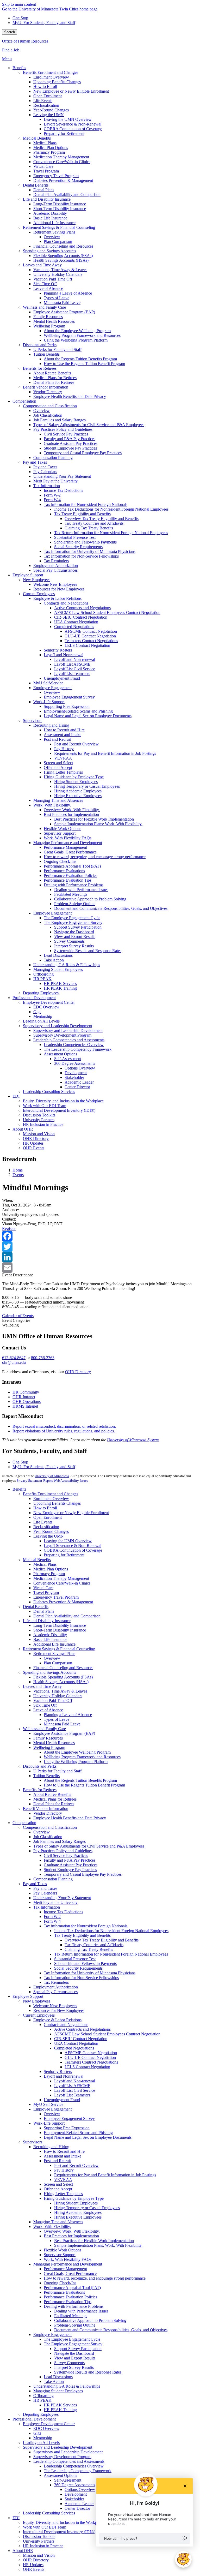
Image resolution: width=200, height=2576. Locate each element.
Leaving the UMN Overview (68, 1541)
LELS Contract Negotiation (87, 2067)
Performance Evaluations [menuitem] (64, 871)
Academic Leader (79, 2504)
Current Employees (39, 2015)
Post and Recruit (57, 2161)
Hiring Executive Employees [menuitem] (78, 796)
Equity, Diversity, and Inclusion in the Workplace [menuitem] (63, 1101)
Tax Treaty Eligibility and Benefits (82, 1935)
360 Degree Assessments (75, 2485)
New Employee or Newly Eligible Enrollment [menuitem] (71, 91)
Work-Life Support (49, 2123)
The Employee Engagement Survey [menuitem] (73, 922)
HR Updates (33, 2565)
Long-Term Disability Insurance (60, 1625)
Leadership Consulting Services (49, 2513)
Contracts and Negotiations (66, 2025)
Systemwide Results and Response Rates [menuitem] (88, 951)
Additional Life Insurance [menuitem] (54, 223)
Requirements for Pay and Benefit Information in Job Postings (105, 2175)
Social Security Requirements (78, 1968)
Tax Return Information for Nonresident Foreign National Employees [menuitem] (111, 533)
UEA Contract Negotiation (76, 2043)
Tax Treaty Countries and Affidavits (94, 1945)
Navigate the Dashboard (74, 2353)
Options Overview (80, 2490)
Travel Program (46, 1592)
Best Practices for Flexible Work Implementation (94, 2241)
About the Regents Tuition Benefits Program (80, 1780)
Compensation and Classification (50, 1827)
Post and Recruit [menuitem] (57, 739)
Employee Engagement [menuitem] (52, 688)
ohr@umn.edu (14, 1362)
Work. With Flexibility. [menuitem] (52, 805)
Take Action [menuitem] (54, 960)
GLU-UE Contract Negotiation (90, 2057)
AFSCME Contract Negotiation (91, 2053)
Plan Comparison (58, 1663)
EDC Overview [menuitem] (46, 1007)
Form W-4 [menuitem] (52, 500)
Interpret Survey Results (74, 2367)
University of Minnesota (52, 1476)
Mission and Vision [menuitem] (39, 1134)
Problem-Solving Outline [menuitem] (75, 904)
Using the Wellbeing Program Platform (76, 1762)
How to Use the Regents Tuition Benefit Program (84, 1785)
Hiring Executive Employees (78, 2217)
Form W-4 (52, 1921)
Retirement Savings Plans (54, 1654)
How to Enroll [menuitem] (45, 86)
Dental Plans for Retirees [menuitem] (54, 382)
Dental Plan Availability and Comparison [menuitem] (67, 195)
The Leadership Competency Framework (78, 2471)
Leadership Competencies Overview (74, 2466)
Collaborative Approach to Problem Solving (90, 2320)
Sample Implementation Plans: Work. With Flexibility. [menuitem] (98, 824)
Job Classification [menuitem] (48, 415)
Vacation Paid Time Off (53, 1701)
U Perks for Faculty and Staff (57, 1771)
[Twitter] (100, 1247)
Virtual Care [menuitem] (43, 166)
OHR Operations (27, 1401)
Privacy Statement (29, 1481)
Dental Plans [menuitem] (44, 190)
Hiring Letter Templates (63, 2194)
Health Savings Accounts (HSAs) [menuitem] (61, 260)
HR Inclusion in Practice (43, 2546)
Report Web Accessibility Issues (66, 1481)
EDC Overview (46, 2428)
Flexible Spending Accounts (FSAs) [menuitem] (63, 256)
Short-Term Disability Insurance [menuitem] (60, 209)
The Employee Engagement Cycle (72, 2339)
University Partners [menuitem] (39, 1120)
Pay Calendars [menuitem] (45, 472)
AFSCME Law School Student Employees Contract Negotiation (107, 2034)
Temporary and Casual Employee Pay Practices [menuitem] (83, 453)
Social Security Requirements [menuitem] (78, 547)
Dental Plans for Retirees (54, 1804)
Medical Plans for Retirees (55, 1799)
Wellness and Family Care (44, 1729)
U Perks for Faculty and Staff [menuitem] (57, 349)
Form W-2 (52, 1917)
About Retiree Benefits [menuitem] (52, 373)
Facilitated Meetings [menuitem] (71, 894)
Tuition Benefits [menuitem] (46, 354)
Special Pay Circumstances (55, 1992)
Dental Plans (44, 1611)
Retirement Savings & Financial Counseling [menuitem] (59, 227)
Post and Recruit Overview (76, 2165)
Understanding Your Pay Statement (62, 1898)
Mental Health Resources (54, 1743)
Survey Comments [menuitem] (69, 941)
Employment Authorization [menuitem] (56, 566)
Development (76, 2494)
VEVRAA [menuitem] (63, 758)
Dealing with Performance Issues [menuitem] (81, 890)
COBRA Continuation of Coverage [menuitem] (73, 129)
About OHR (23, 2551)
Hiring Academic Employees (78, 2212)
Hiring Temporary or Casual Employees (87, 2208)
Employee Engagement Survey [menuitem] (69, 697)
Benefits (19, 1489)
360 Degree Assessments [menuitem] (75, 1063)
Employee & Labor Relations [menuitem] (57, 598)
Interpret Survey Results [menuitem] (74, 946)
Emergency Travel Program (56, 1597)
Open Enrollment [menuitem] (48, 96)
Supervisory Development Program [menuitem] (62, 1035)
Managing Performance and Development (68, 2264)
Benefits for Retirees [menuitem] (40, 368)
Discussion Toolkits (39, 2536)
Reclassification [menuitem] (46, 105)
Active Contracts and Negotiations (82, 2029)
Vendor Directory (48, 1813)
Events (18, 1175)
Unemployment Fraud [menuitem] (62, 678)
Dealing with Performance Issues (81, 2311)
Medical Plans (45, 1564)
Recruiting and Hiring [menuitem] (51, 725)
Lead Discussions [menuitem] (58, 955)
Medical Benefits (37, 1560)
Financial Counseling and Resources (63, 1668)
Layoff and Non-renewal (75, 2081)
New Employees (37, 2001)
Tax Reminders (56, 1982)
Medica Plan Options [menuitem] (51, 148)
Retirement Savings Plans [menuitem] (54, 232)
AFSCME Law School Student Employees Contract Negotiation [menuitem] (107, 612)
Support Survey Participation (78, 2349)
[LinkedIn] (100, 1257)
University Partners (39, 2541)
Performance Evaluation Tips (68, 2302)
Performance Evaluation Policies (70, 2297)
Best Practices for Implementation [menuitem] (71, 814)
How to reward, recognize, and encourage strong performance (95, 2278)
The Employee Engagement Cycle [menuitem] (72, 918)
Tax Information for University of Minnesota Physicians (90, 1973)
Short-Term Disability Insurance (60, 1630)
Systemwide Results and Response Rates (88, 2372)
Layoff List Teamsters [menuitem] (72, 674)
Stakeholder (74, 2499)
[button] (145, 2538)
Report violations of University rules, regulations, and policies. (64, 1431)
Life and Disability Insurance (47, 1621)
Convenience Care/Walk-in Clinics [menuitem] (62, 162)
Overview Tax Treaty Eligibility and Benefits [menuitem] (102, 519)
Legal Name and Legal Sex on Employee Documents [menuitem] (88, 716)
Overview (52, 1658)
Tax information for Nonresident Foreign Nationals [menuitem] (86, 504)
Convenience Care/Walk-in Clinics (62, 1583)
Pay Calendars (45, 1893)
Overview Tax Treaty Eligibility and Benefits (102, 1940)
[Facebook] (100, 1236)
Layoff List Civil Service (75, 2090)
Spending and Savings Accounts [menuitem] (49, 251)
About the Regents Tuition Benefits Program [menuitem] (80, 359)
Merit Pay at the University (55, 1902)
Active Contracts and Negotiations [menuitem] (82, 608)
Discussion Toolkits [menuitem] (39, 1115)
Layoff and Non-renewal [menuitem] (75, 659)
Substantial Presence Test (75, 1959)
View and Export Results (75, 2358)
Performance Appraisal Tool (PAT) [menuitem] (72, 866)
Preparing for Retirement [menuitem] (64, 133)
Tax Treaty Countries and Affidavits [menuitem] (94, 523)
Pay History (64, 2170)
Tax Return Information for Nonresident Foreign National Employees (111, 1954)
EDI (16, 2518)
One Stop (20, 18)
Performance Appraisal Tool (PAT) (72, 2288)
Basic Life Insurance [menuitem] (50, 218)
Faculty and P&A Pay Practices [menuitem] (70, 439)
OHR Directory (78, 1372)
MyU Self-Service (48, 2104)
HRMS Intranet (25, 1406)
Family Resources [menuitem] (48, 317)
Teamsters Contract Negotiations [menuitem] (91, 641)
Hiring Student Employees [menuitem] (76, 782)
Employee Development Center (49, 2424)
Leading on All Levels (41, 2443)
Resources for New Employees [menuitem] (59, 589)
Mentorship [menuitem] (43, 1016)
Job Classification (48, 1837)
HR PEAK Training (60, 2410)
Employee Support (28, 1996)
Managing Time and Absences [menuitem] (58, 800)
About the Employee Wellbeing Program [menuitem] (77, 331)
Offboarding (43, 2396)
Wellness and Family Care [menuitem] (44, 307)
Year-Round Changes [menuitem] (51, 110)
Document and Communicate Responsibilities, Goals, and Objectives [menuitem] (111, 908)
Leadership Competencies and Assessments (69, 2461)
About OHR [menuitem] (23, 1129)
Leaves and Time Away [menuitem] (42, 265)
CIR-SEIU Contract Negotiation (81, 2039)
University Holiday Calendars (58, 1696)
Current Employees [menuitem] (39, 594)
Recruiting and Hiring (51, 2147)
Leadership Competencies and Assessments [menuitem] (69, 1040)
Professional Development (34, 2419)
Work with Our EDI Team (45, 2527)
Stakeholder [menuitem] (74, 1077)
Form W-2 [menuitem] (52, 495)
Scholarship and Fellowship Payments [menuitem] (85, 542)
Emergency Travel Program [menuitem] (56, 176)
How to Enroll (45, 1508)
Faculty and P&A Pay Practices (70, 1860)
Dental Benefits (36, 1607)
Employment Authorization (56, 1987)
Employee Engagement (52, 2109)
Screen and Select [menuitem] (58, 763)
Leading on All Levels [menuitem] (41, 1021)
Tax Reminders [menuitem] (56, 561)
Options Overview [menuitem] (80, 1068)
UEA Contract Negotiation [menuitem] (76, 622)
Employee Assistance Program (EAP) (64, 1733)
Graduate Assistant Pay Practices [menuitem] (71, 443)
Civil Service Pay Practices (66, 1855)
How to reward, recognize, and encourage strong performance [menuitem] (95, 857)
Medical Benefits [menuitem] (37, 138)
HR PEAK (42, 2400)
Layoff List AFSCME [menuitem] (72, 664)
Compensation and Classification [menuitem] (50, 406)
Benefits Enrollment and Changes (51, 1494)
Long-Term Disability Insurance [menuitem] (60, 204)
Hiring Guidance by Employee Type (74, 2198)
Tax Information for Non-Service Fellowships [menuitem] (81, 556)
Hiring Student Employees (76, 2203)
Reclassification (46, 1527)
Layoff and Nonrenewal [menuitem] (64, 655)
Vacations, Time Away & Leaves (60, 1691)
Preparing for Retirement (64, 1555)
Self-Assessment (68, 2480)
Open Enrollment (48, 1517)
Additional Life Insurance (54, 1644)
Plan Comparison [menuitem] (58, 241)
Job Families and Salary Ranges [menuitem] (60, 420)
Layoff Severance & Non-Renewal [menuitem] (73, 124)
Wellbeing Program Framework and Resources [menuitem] (82, 335)
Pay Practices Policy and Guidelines (63, 1851)
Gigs (37, 2433)
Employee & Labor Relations (57, 2020)
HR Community (26, 1392)
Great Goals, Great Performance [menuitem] (70, 852)
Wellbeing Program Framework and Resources (82, 1757)
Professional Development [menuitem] (34, 998)
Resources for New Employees (59, 2010)
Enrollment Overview (51, 1499)
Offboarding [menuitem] (43, 974)
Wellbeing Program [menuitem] (49, 326)
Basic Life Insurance (50, 1639)
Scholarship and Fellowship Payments (85, 1964)
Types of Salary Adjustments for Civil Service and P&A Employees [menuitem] (89, 425)
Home (18, 1170)
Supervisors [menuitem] (33, 721)
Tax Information (47, 1907)
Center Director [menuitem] (77, 1087)
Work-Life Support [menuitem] (49, 702)
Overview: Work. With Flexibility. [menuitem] (72, 810)
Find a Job (11, 50)
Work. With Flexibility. (52, 2227)
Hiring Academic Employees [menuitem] (78, 791)
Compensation (24, 1823)
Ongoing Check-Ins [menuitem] (60, 861)
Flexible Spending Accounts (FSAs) (63, 1677)
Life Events (43, 1522)
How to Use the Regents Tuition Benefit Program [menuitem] (84, 364)
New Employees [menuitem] (37, 580)
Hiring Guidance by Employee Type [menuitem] (74, 777)
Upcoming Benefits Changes (57, 1503)
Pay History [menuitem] (64, 749)
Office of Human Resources (25, 41)
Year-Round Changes (51, 1531)
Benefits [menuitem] (19, 68)
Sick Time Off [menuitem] (45, 284)
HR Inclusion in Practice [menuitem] (43, 1124)
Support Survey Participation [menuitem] (78, 927)
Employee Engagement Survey (69, 2118)
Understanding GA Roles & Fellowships (67, 2386)
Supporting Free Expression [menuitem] (67, 706)
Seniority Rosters (58, 2072)
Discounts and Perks (40, 1766)
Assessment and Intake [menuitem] (63, 735)
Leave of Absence (48, 1710)
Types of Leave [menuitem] (57, 298)
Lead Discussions (58, 2377)
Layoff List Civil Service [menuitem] (75, 669)
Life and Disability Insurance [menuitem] (47, 199)
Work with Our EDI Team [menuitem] (45, 1106)
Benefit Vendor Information (46, 1809)
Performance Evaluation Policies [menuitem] (70, 875)
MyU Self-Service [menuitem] (48, 683)
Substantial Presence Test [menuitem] (75, 537)
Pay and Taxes (35, 1884)
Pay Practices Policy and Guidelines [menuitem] (63, 429)
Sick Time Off (45, 1705)
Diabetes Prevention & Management (63, 1602)
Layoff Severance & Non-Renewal (73, 1546)
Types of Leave (57, 1719)
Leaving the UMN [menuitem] (49, 115)
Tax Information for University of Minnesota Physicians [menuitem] (90, 551)
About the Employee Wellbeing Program (77, 1752)
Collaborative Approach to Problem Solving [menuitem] (90, 899)
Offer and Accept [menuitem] (58, 767)
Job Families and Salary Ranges (60, 1841)
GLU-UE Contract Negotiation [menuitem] (90, 636)
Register (9, 1229)
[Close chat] (185, 2486)
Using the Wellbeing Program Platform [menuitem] (76, 340)
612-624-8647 (14, 1358)
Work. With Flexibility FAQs (68, 2259)
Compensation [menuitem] (24, 401)
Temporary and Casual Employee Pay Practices (83, 1874)
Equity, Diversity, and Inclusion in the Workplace (63, 2522)
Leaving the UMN (49, 1536)
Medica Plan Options (51, 1569)
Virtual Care (43, 1588)
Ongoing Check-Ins (60, 2283)
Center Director (77, 2508)
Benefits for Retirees (40, 1790)
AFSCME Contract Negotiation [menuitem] (91, 631)
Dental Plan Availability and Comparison (67, 1616)
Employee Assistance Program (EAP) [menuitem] (64, 312)
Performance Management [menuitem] (65, 847)
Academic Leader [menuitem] (79, 1082)
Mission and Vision (39, 2555)
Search (10, 32)
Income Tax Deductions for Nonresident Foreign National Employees (111, 1931)
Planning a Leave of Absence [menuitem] (68, 293)
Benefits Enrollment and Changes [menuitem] (51, 72)
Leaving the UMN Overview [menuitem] (68, 119)
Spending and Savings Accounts (49, 1672)
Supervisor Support (60, 2255)
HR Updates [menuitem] (33, 1143)
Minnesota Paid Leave (62, 1724)
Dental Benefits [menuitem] (36, 185)
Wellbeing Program (49, 1747)
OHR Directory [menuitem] (36, 1138)
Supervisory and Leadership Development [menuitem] (58, 1026)
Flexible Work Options (63, 2250)
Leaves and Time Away (42, 1686)
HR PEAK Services (60, 2405)
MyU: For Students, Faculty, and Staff (44, 23)
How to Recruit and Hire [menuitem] (64, 730)
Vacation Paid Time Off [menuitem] (53, 279)
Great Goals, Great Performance (70, 2273)
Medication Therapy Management (61, 1578)
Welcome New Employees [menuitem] (55, 584)
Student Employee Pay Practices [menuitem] (70, 448)
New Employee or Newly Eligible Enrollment (71, 1513)
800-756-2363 (43, 1358)
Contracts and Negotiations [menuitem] (66, 603)
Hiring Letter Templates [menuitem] (63, 772)
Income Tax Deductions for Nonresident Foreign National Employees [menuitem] (111, 509)
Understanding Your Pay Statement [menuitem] (62, 476)
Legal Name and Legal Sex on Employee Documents (88, 2137)
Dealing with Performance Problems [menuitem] (74, 885)
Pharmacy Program (49, 1574)
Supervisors (33, 2142)
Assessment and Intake (63, 2156)
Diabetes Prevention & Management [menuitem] (63, 180)
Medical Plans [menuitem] (45, 143)
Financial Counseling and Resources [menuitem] (63, 246)
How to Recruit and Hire (64, 2151)
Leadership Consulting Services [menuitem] (49, 1092)
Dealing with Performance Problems (74, 2306)
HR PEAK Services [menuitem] (60, 984)
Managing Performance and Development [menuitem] (68, 843)
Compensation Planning (53, 1879)
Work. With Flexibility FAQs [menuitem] (68, 838)
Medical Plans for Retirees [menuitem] (55, 378)
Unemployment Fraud (62, 2100)
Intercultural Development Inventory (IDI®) (59, 2532)
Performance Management (65, 2269)
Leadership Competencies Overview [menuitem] (74, 1045)
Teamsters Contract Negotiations (91, 2062)
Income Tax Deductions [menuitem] (63, 490)
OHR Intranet (24, 1397)
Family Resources (48, 1738)
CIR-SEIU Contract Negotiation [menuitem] (81, 617)
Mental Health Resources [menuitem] (54, 321)
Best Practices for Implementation (71, 2236)
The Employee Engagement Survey (73, 2344)
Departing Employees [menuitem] (41, 993)
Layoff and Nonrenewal (64, 2076)
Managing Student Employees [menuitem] (58, 969)
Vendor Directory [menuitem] (48, 392)
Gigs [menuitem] (37, 1012)
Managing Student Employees (58, 2391)
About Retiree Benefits (52, 1794)
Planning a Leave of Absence (68, 1715)
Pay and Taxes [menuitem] (35, 462)
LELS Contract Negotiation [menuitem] (87, 645)
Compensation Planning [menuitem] (53, 458)
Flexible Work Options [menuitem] (63, 829)
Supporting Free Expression (67, 2128)
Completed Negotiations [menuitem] (74, 627)
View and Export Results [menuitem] (75, 937)
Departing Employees (41, 2414)
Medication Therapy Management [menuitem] (61, 157)
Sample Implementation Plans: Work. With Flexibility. (98, 2245)
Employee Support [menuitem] (28, 575)
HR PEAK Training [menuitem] (60, 988)
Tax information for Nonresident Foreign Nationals (86, 1926)
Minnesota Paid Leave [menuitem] (62, 303)
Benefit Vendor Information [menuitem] (46, 387)
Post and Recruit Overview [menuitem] (76, 744)
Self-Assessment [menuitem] (68, 1059)
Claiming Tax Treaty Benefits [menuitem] (89, 528)
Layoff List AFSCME (72, 2086)
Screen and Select (58, 2184)
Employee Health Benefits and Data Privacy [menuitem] (70, 396)
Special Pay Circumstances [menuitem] (55, 570)
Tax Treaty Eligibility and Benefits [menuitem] (82, 514)
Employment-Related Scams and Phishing (78, 2133)
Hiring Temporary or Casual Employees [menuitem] (87, 786)
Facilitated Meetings (71, 2316)
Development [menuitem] (76, 1073)
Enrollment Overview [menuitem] (51, 77)
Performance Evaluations (64, 2292)
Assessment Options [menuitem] (60, 1054)
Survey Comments (69, 2363)
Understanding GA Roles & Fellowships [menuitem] (67, 965)
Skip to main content (19, 4)
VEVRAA (63, 2180)
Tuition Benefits (46, 1776)
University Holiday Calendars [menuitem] (58, 274)
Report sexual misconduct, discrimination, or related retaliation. (64, 1426)
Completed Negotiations (74, 2048)
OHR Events (34, 2569)
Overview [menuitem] (52, 237)
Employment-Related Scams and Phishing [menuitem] (78, 711)
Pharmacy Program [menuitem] (49, 152)
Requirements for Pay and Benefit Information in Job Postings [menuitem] (105, 753)
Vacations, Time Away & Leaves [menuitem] (60, 270)
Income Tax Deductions (63, 1912)
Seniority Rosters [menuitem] (58, 650)
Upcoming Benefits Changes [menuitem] (57, 82)
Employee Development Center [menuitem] (49, 1002)
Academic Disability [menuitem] (50, 213)
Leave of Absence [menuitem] (48, 288)
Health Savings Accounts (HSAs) (61, 1682)
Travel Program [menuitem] (46, 171)
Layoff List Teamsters (72, 2095)
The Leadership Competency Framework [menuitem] (78, 1049)
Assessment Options (60, 2475)
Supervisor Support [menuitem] (60, 833)
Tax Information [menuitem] (47, 486)
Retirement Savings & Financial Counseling (59, 1649)
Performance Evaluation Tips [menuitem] (68, 880)
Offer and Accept (58, 2189)
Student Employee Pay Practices (70, 1870)
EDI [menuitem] (16, 1096)
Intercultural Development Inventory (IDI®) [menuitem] (59, 1110)
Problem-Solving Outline (75, 2325)
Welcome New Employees (55, 2006)
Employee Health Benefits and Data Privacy (70, 1818)
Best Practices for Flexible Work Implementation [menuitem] (94, 819)
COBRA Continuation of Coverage (73, 1550)
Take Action (54, 2381)
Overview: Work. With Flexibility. (72, 2231)
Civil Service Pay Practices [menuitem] (66, 434)
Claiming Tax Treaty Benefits (89, 1949)
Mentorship (43, 2438)
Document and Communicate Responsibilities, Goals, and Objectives (111, 2330)
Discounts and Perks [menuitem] (40, 345)
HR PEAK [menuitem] (42, 979)
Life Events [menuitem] (43, 101)
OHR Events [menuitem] (34, 1148)
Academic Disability (50, 1635)
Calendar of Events (18, 1316)
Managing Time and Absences (58, 2222)
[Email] (100, 1268)
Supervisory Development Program (62, 2457)
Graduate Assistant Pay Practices (71, 1865)
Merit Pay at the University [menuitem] (55, 481)
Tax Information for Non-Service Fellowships (81, 1978)
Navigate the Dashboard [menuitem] (74, 932)
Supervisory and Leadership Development (58, 2447)
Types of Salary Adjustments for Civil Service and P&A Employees (89, 1846)
